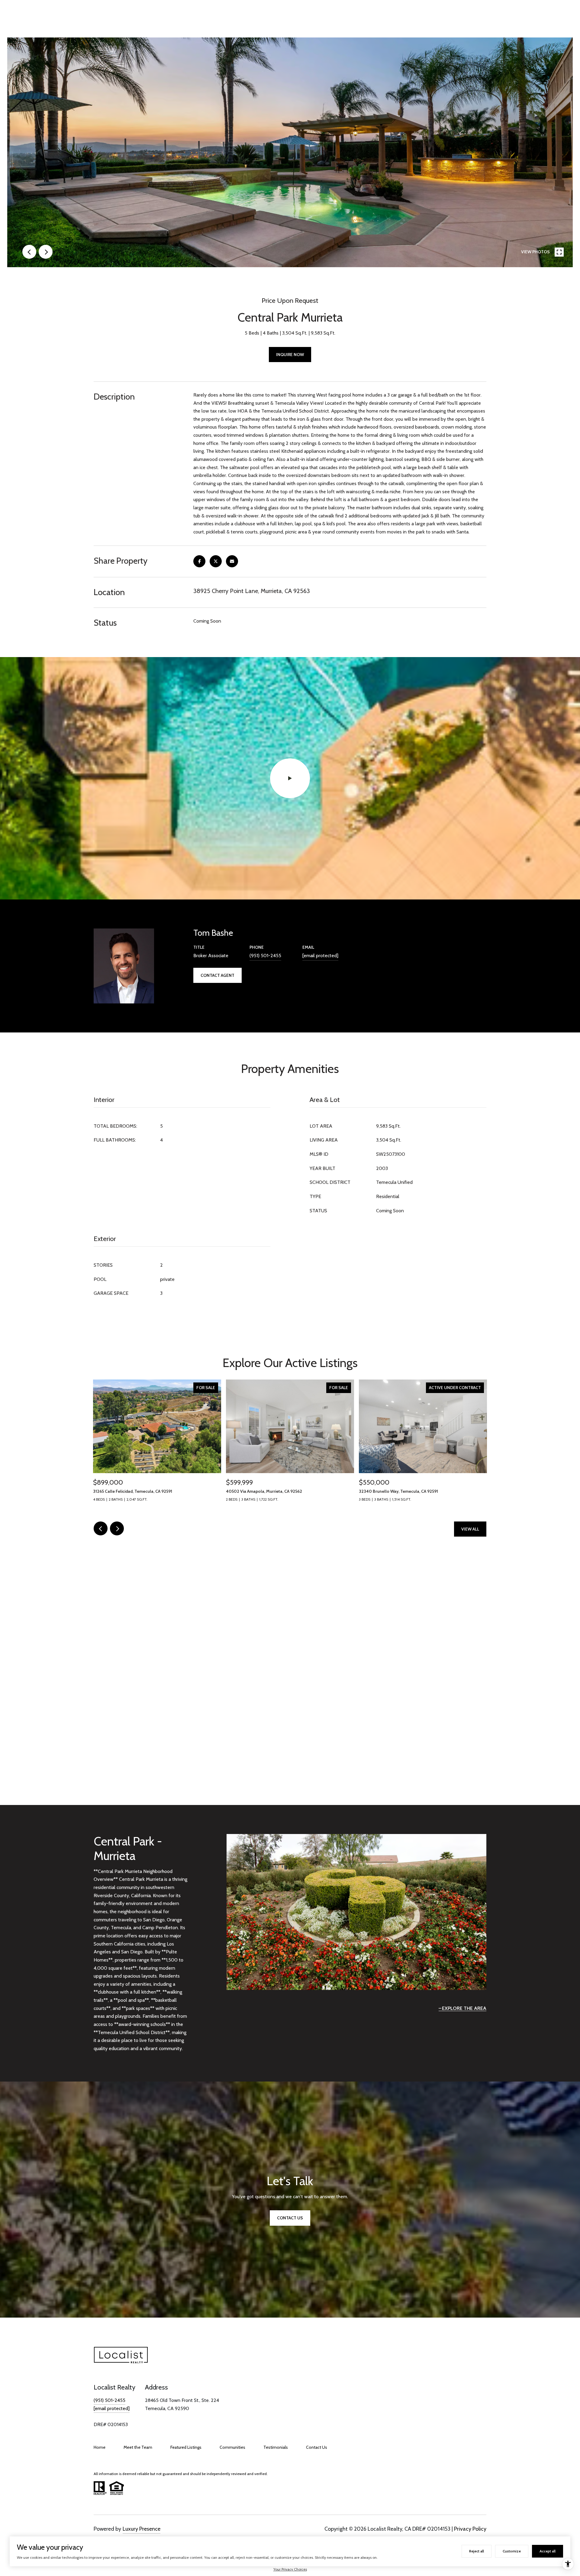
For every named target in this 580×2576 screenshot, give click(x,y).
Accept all (548, 2551)
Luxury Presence (142, 2529)
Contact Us (317, 2447)
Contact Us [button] (290, 2218)
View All (470, 1529)
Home (100, 2447)
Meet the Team (138, 2447)
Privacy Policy (470, 2529)
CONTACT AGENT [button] (217, 975)
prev (29, 252)
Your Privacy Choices (290, 2569)
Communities (232, 2447)
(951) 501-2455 (265, 956)
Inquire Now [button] (290, 355)
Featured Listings (186, 2447)
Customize (512, 2551)
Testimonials (276, 2447)
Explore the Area (464, 2008)
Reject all (477, 2551)
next (46, 252)
